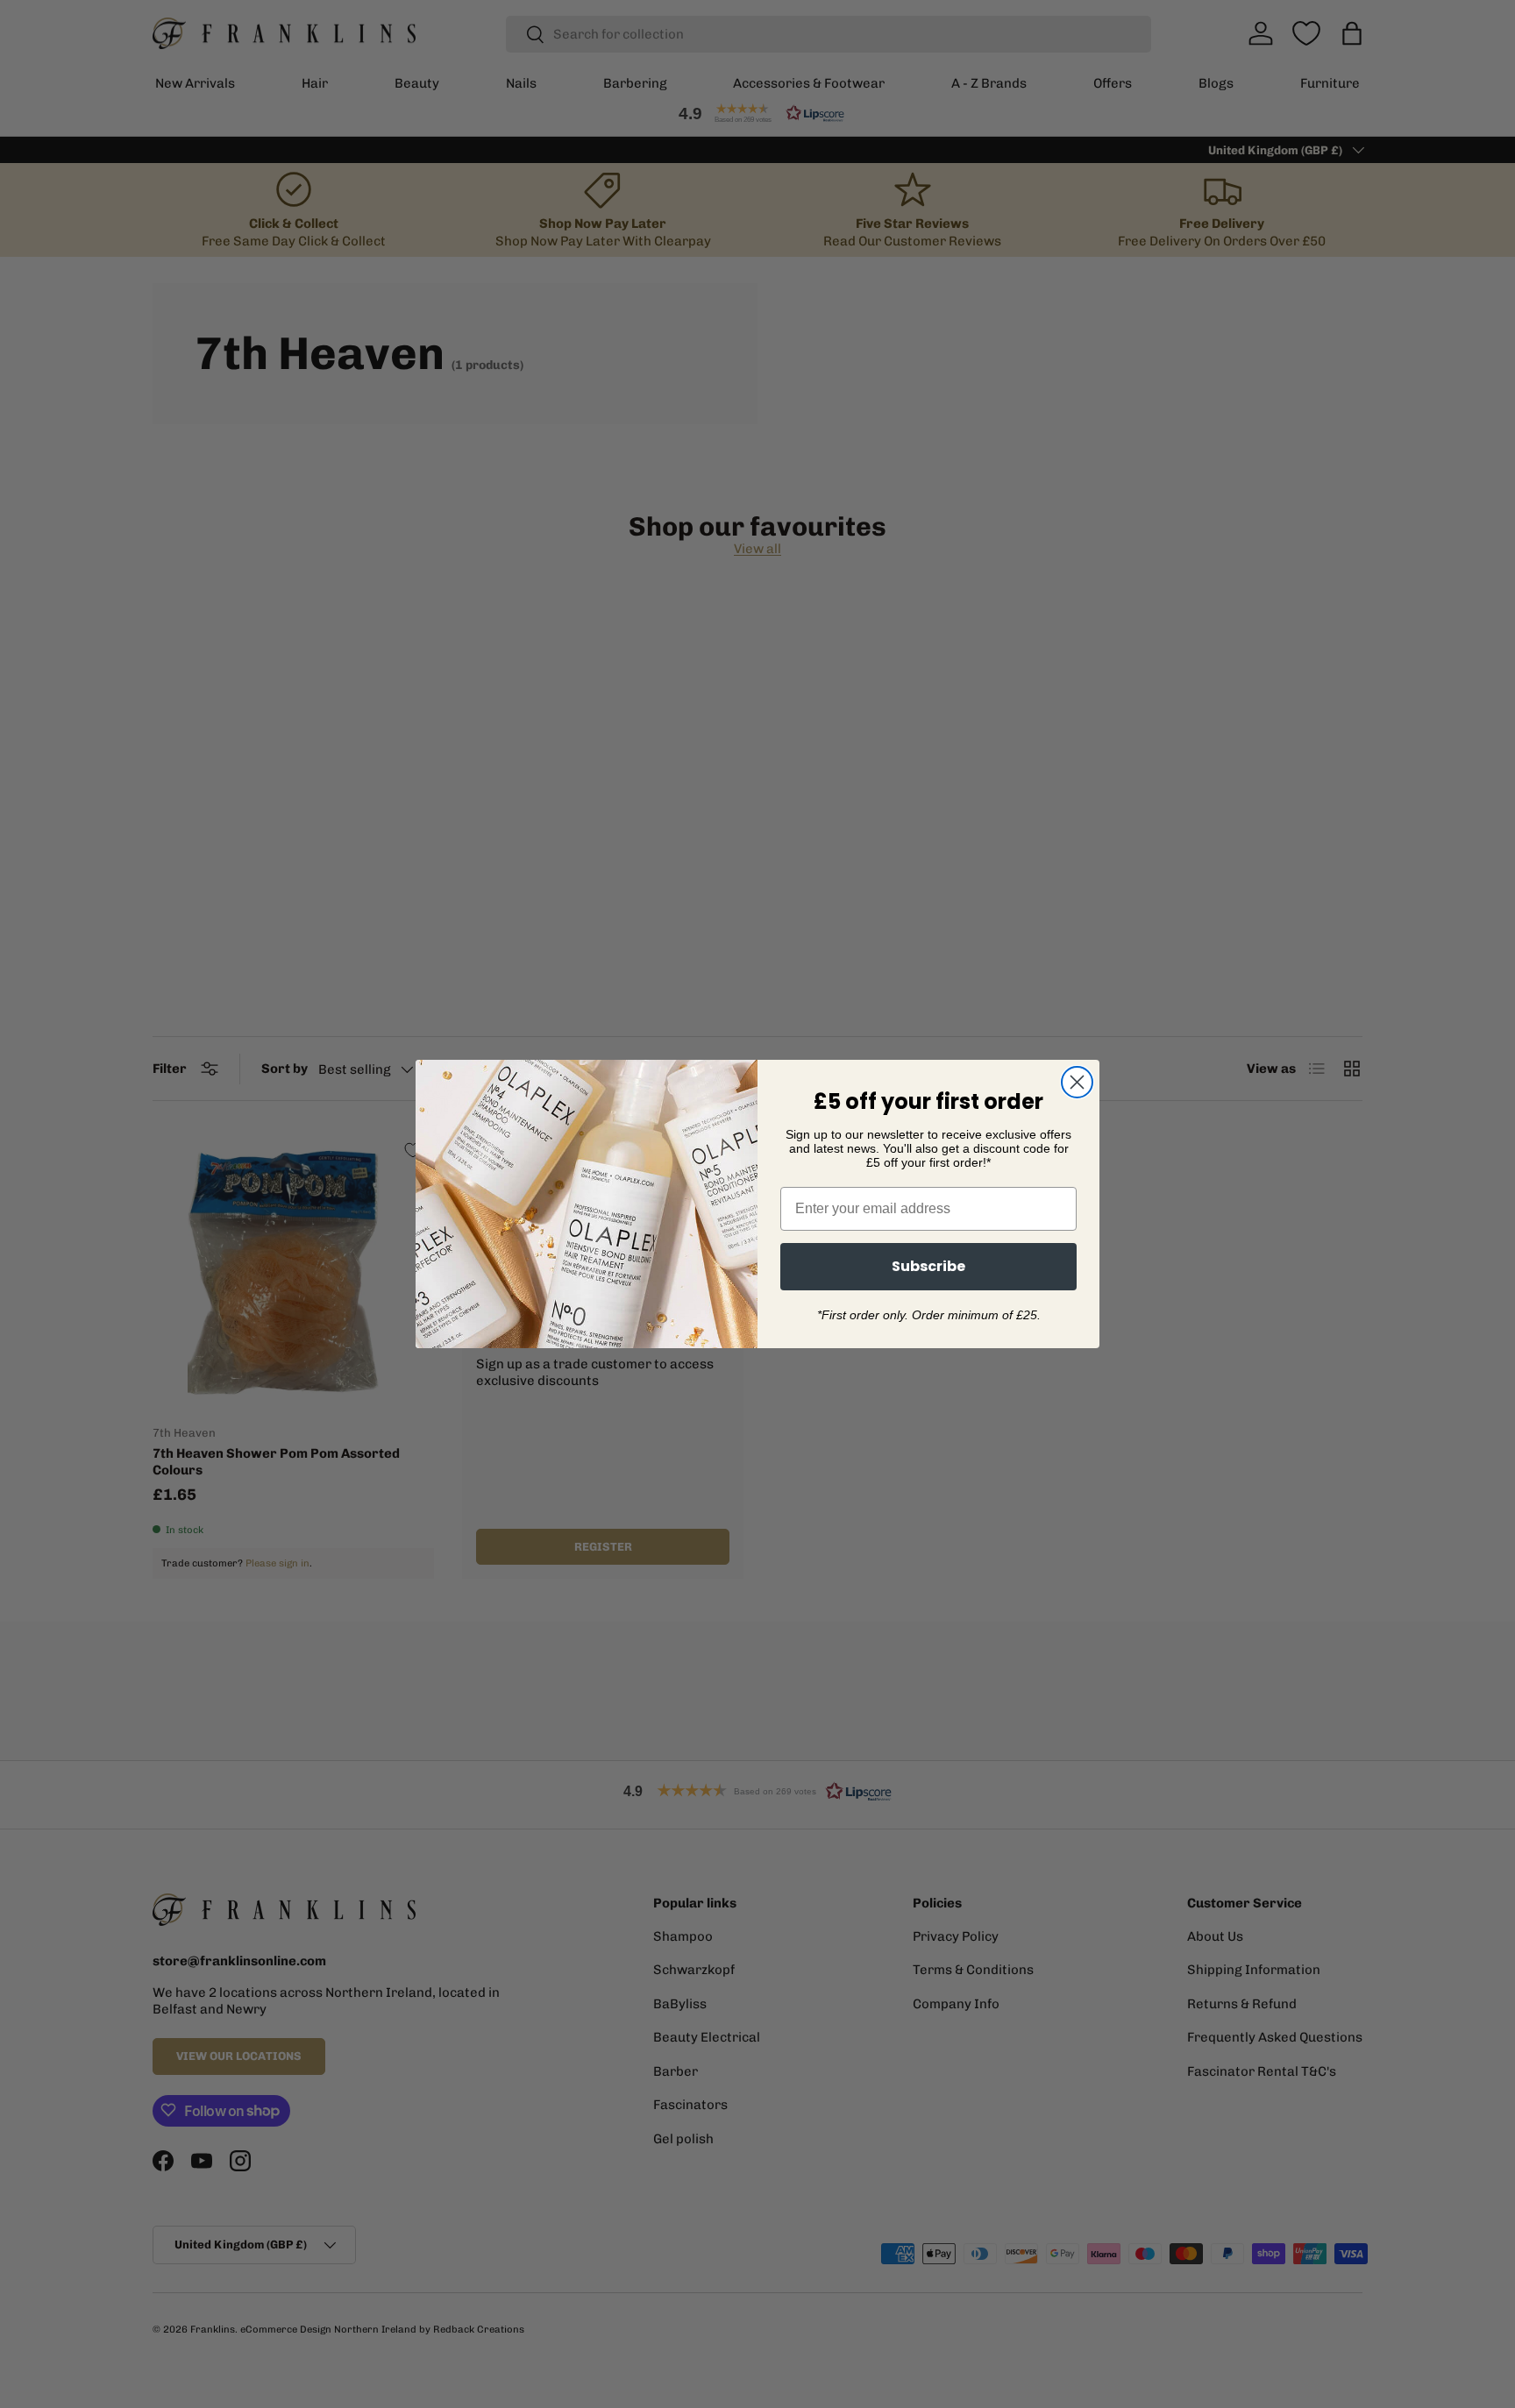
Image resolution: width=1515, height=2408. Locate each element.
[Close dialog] (1077, 1082)
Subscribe (928, 1266)
